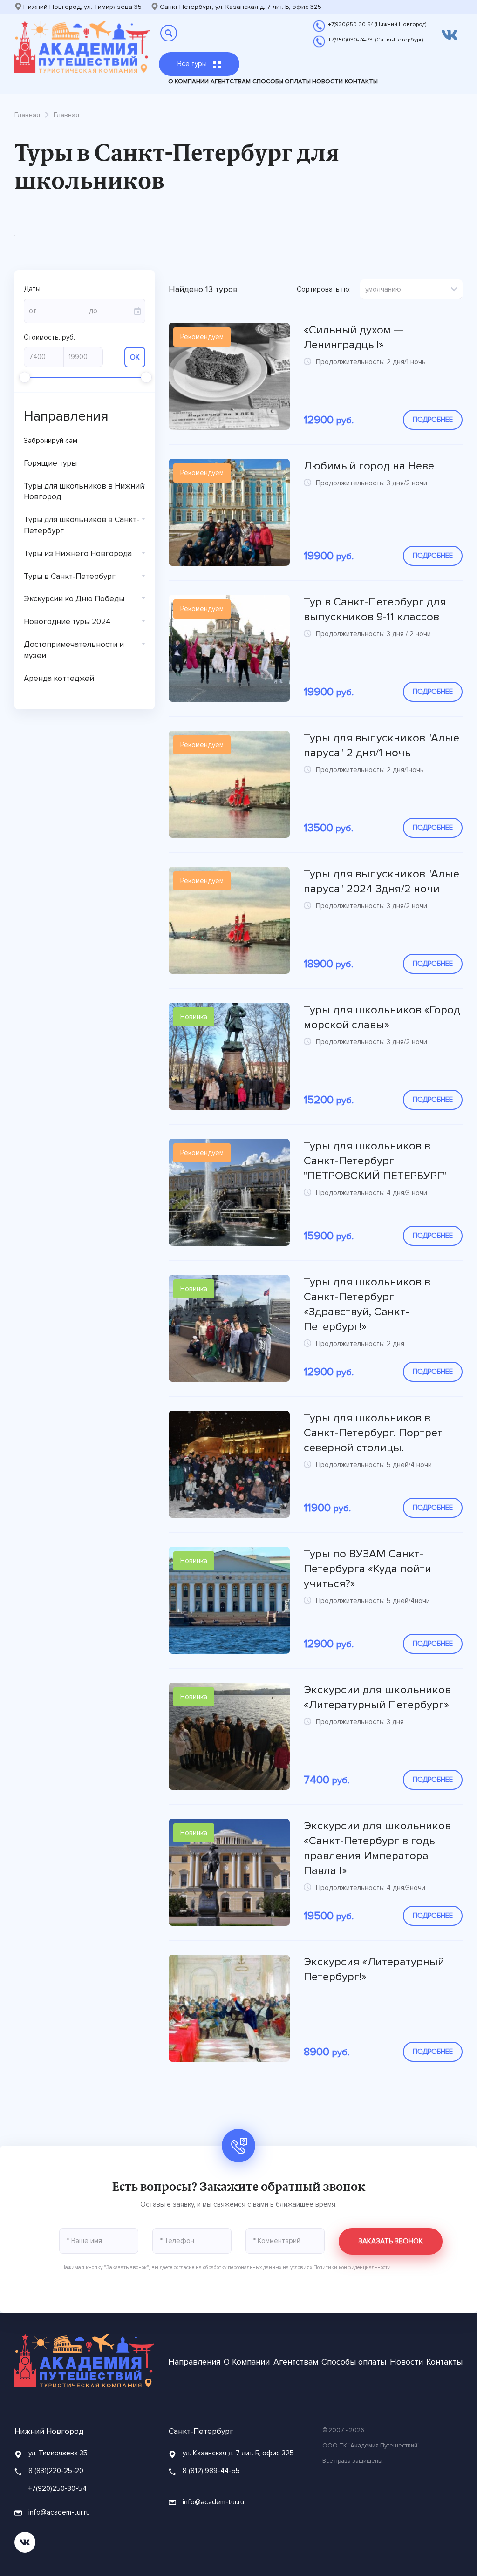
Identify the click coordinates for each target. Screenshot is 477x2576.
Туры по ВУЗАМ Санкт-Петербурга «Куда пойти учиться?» (368, 1569)
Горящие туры (50, 463)
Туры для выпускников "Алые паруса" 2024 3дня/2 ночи (382, 881)
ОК (135, 357)
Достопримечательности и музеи (74, 650)
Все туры (193, 64)
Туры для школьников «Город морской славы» (382, 1017)
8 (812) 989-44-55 (211, 2471)
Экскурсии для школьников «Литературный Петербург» (377, 1697)
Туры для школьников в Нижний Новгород (84, 492)
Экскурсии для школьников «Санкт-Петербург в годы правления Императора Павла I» (377, 1848)
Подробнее (433, 420)
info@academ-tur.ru (58, 2512)
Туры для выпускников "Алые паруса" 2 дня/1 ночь (382, 745)
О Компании (188, 82)
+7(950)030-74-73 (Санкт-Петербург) (375, 40)
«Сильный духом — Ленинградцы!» (354, 337)
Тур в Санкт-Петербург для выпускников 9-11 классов (375, 609)
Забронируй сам (51, 441)
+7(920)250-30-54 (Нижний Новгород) (377, 24)
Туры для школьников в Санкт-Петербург (82, 525)
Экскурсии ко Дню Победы (74, 599)
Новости (327, 82)
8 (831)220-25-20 (56, 2471)
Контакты (361, 82)
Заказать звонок (391, 2241)
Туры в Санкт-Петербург (70, 576)
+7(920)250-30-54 (58, 2488)
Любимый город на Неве (369, 466)
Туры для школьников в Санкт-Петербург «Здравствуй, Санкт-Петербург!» (367, 1304)
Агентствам (231, 82)
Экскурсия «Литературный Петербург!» (374, 1969)
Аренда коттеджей (59, 678)
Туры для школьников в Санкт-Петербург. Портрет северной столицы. (373, 1433)
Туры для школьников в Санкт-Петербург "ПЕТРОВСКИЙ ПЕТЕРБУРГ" (375, 1161)
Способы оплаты (282, 82)
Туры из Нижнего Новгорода (78, 554)
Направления (194, 2362)
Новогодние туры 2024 (67, 622)
